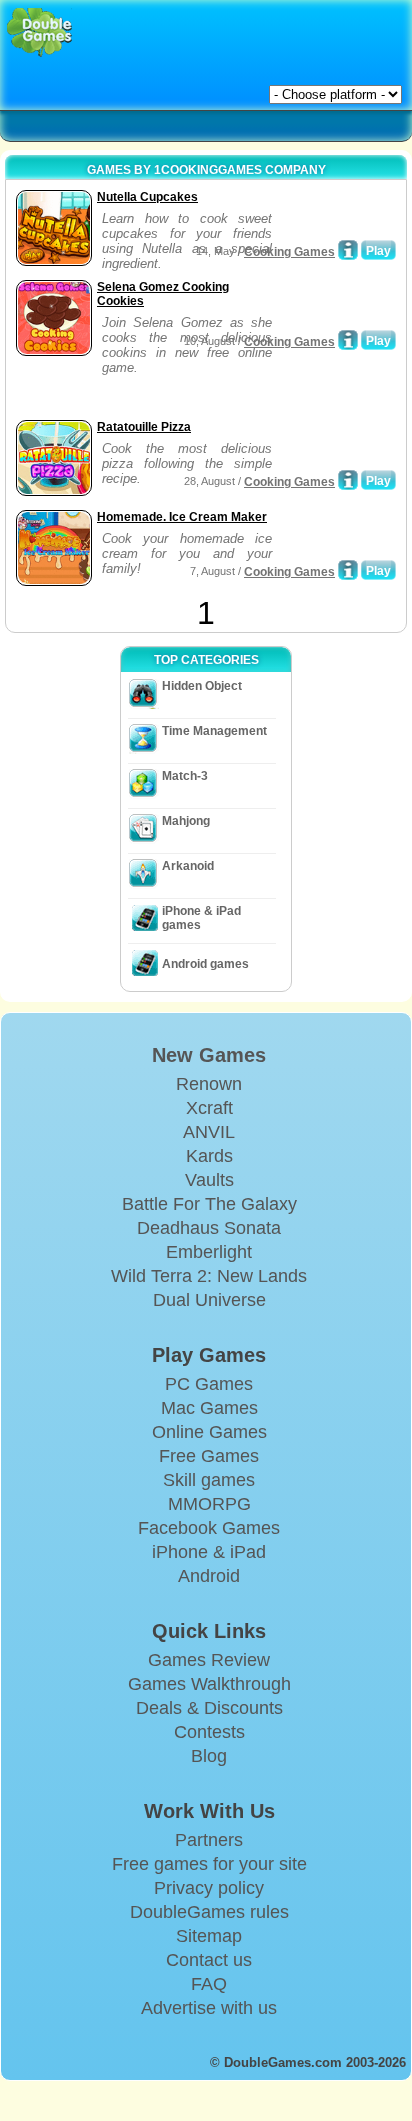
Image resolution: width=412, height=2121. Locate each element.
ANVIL (209, 1132)
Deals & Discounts (209, 1708)
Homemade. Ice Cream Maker (182, 517)
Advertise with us (209, 2008)
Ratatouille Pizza (144, 427)
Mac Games (209, 1408)
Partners (209, 1840)
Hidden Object (202, 686)
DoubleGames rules (209, 1912)
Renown (209, 1084)
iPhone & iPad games (201, 918)
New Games (209, 1055)
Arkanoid (188, 866)
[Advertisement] (171, 390)
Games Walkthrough (209, 1684)
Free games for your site (209, 1864)
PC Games (209, 1384)
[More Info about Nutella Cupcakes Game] (348, 250)
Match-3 (185, 776)
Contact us (209, 1960)
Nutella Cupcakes (147, 197)
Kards (209, 1156)
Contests (209, 1732)
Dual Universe (209, 1300)
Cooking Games (289, 252)
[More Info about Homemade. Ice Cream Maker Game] (348, 570)
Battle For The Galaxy (209, 1204)
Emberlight (209, 1252)
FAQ (209, 1984)
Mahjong (186, 821)
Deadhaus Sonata (209, 1228)
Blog (209, 1756)
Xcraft (209, 1108)
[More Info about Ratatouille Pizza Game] (348, 480)
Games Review (209, 1660)
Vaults (209, 1180)
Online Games (209, 1432)
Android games (205, 964)
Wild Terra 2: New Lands (209, 1276)
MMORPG (209, 1504)
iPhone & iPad (209, 1552)
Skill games (209, 1480)
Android (209, 1576)
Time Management (214, 731)
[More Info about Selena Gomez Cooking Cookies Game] (348, 340)
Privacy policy (209, 1888)
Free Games (209, 1456)
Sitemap (209, 1936)
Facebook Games (209, 1528)
